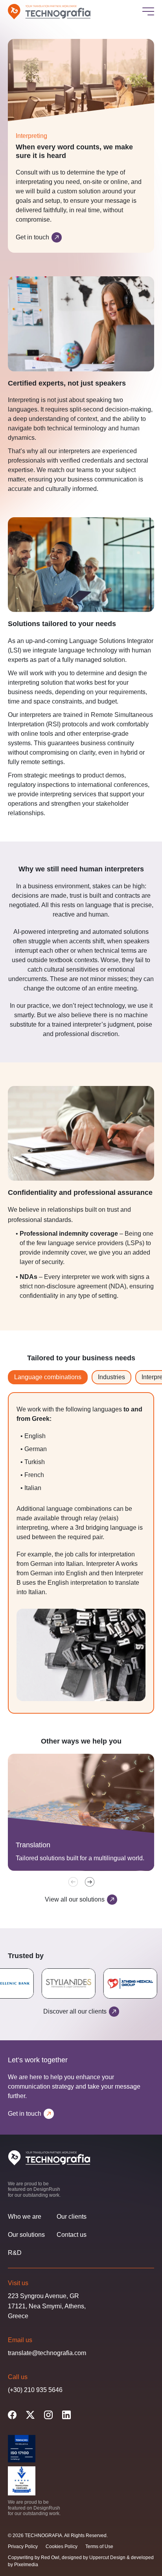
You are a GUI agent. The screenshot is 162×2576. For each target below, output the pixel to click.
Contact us (72, 2235)
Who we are (25, 2217)
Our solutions (26, 2235)
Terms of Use (99, 2547)
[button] (90, 1882)
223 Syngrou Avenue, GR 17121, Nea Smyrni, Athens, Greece (47, 2306)
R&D (15, 2253)
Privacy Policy (23, 2547)
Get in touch (32, 237)
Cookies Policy (62, 2547)
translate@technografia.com (47, 2353)
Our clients (72, 2217)
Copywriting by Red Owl (34, 2558)
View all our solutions (75, 1899)
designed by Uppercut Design (94, 2558)
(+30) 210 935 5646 (35, 2390)
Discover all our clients (75, 2011)
